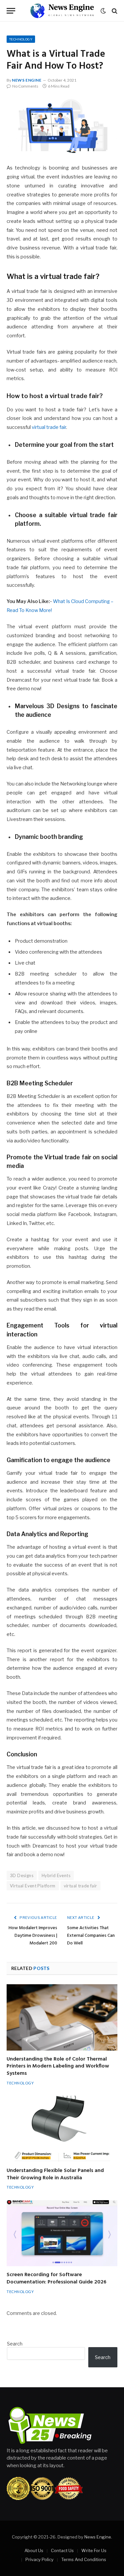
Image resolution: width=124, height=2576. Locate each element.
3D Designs (22, 1875)
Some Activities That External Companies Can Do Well (91, 1936)
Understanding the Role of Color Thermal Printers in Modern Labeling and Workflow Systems (58, 2067)
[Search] (114, 11)
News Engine (27, 80)
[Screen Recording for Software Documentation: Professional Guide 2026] (62, 2233)
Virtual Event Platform (33, 1886)
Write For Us (94, 2550)
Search (15, 2344)
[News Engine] (62, 11)
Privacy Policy (40, 2559)
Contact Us (62, 2550)
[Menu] (11, 11)
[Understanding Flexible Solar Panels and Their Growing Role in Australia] (62, 2129)
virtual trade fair (49, 427)
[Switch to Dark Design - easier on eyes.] (103, 11)
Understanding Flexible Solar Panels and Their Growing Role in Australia (55, 2174)
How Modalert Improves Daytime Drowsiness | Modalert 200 (33, 1936)
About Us (34, 2550)
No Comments (25, 86)
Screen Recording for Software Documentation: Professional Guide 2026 (57, 2278)
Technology (21, 39)
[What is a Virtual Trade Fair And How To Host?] (62, 125)
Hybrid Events (56, 1875)
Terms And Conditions (84, 2559)
